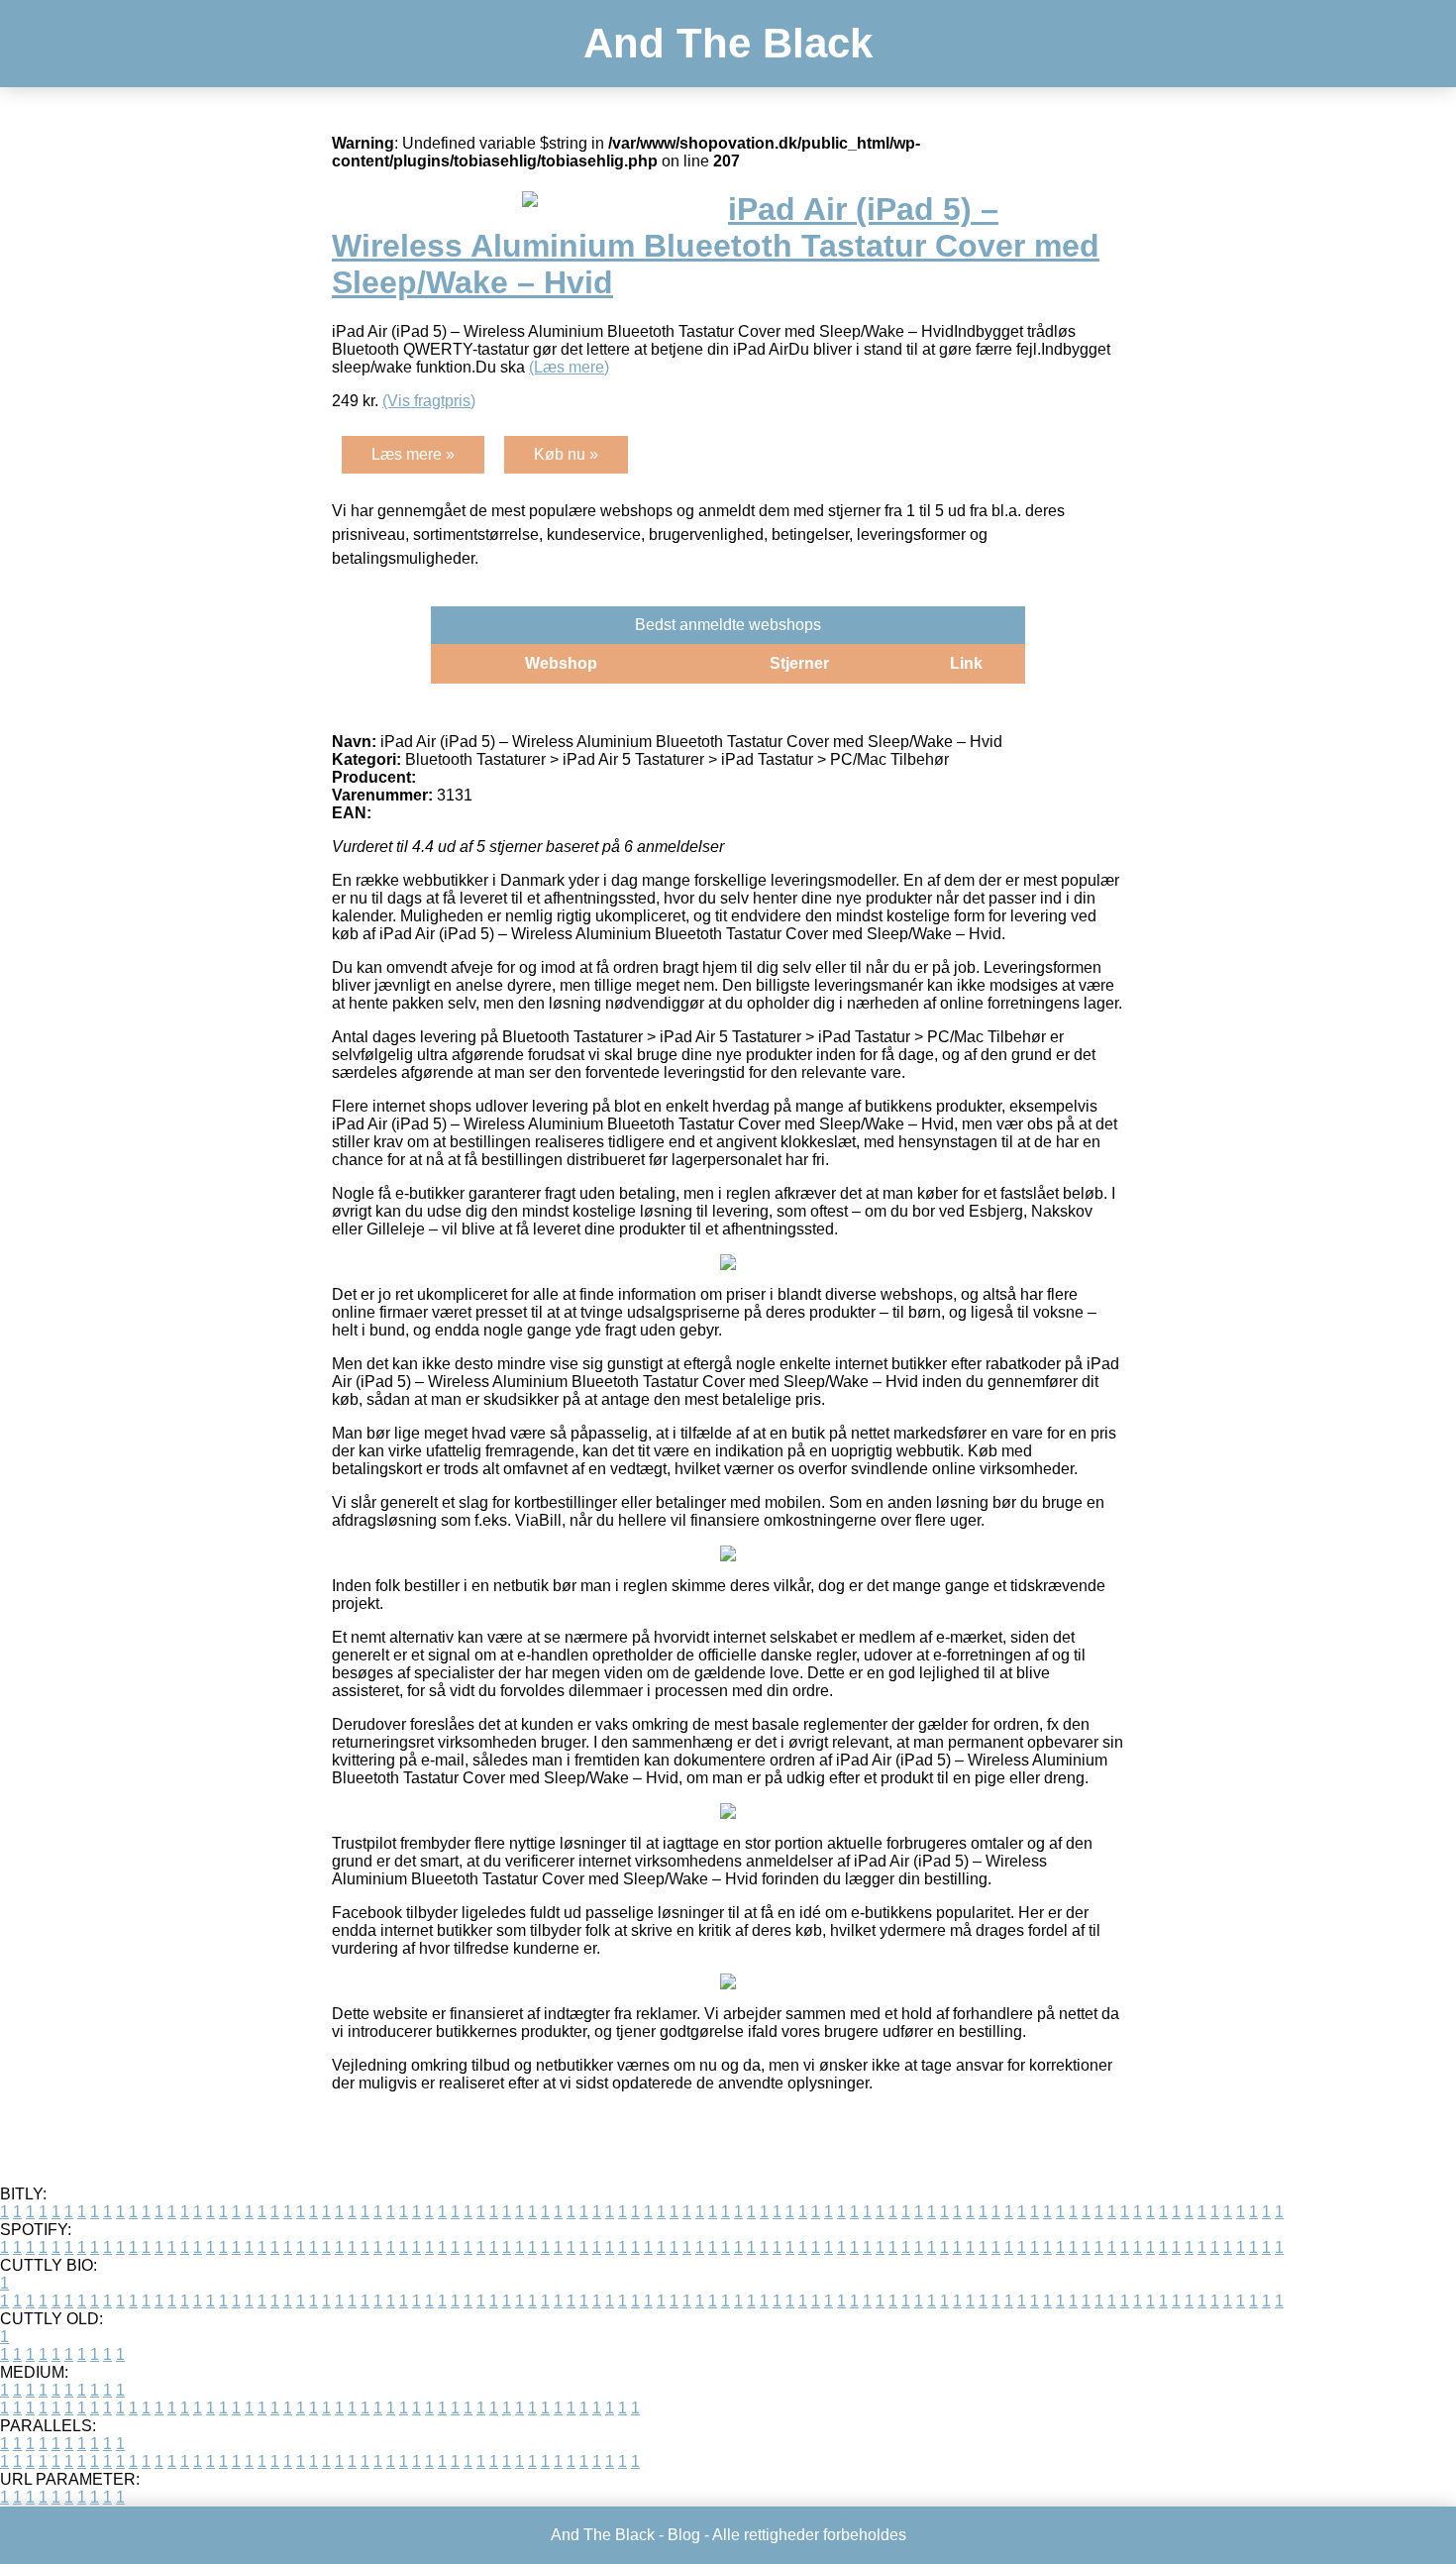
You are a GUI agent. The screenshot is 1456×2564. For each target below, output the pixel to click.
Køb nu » (566, 454)
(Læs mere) (569, 367)
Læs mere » (413, 454)
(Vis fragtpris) (429, 401)
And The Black (728, 43)
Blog (684, 2535)
